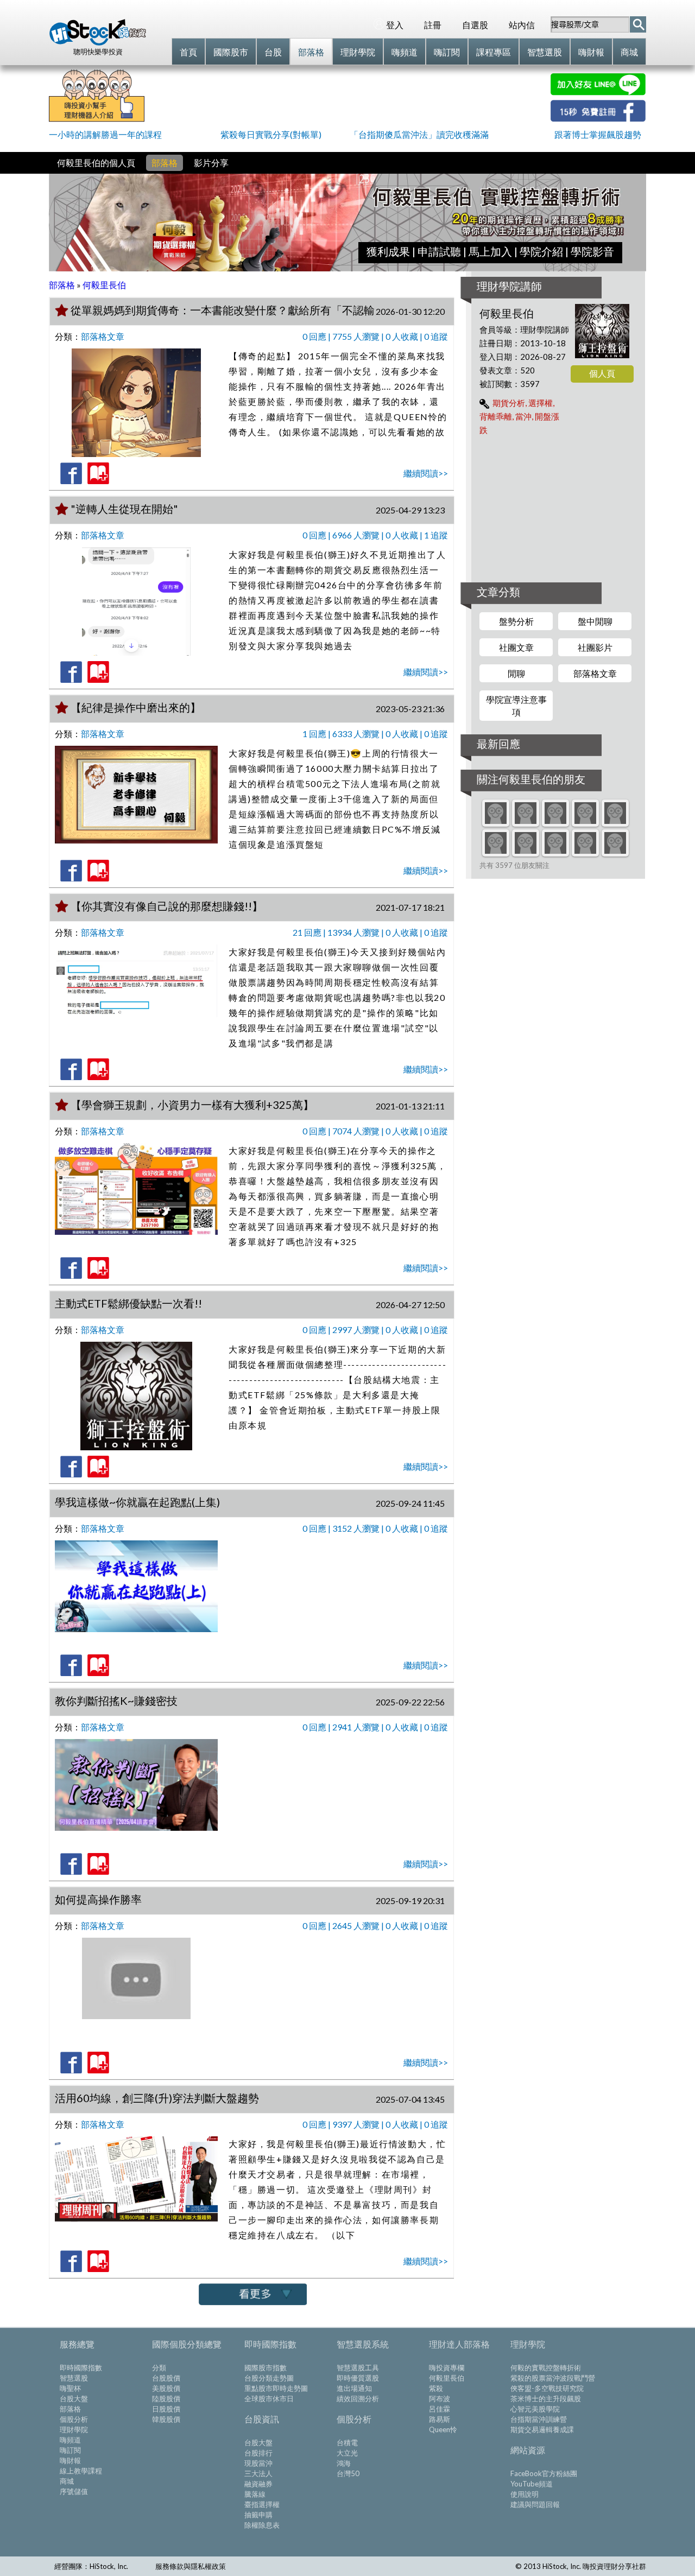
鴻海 (344, 2463)
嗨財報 (70, 2460)
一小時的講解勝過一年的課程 (105, 134)
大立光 (347, 2453)
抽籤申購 (258, 2515)
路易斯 (440, 2419)
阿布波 (440, 2399)
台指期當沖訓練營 (539, 2419)
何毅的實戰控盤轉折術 (546, 2368)
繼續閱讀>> (426, 473)
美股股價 (166, 2388)
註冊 (433, 25)
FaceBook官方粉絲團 (544, 2473)
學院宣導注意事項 (516, 706)
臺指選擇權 (262, 2504)
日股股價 (166, 2409)
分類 (159, 2368)
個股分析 (74, 2419)
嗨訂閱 (70, 2450)
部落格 (165, 163)
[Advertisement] (347, 98)
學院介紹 (541, 251)
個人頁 (602, 373)
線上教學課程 (81, 2471)
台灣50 (348, 2473)
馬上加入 (490, 251)
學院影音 (592, 251)
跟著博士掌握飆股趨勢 (598, 134)
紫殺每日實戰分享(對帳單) (271, 134)
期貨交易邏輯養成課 (542, 2429)
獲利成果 (388, 251)
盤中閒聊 (595, 621)
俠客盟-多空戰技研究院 (547, 2388)
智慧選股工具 (358, 2368)
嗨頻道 (70, 2440)
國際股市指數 (266, 2368)
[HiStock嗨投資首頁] (98, 43)
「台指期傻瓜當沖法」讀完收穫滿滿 (419, 134)
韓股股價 (166, 2419)
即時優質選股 (358, 2378)
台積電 (347, 2442)
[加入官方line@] (598, 92)
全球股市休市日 (269, 2399)
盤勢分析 (516, 621)
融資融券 (258, 2484)
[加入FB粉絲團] (598, 118)
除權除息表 (262, 2525)
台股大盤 (74, 2399)
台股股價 (166, 2378)
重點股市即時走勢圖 (276, 2388)
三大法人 (258, 2473)
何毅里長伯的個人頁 (96, 163)
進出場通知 (354, 2388)
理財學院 (74, 2429)
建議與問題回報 (535, 2504)
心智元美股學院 (535, 2409)
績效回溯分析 (358, 2399)
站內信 (522, 25)
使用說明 (525, 2494)
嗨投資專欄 (447, 2368)
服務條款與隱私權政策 (191, 2566)
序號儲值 (74, 2491)
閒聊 (516, 673)
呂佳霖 (440, 2409)
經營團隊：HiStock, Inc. (91, 2566)
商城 (67, 2481)
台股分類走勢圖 (269, 2378)
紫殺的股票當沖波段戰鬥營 (553, 2378)
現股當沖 (258, 2463)
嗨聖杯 (70, 2388)
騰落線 (255, 2494)
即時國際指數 (81, 2368)
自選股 (475, 25)
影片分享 (211, 163)
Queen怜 (443, 2429)
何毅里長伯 (447, 2378)
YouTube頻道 (532, 2484)
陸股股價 (166, 2399)
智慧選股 (74, 2378)
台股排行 (258, 2453)
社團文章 (516, 647)
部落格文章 (103, 336)
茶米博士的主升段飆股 (546, 2399)
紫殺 (436, 2388)
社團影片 (595, 647)
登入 (395, 25)
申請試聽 (439, 251)
